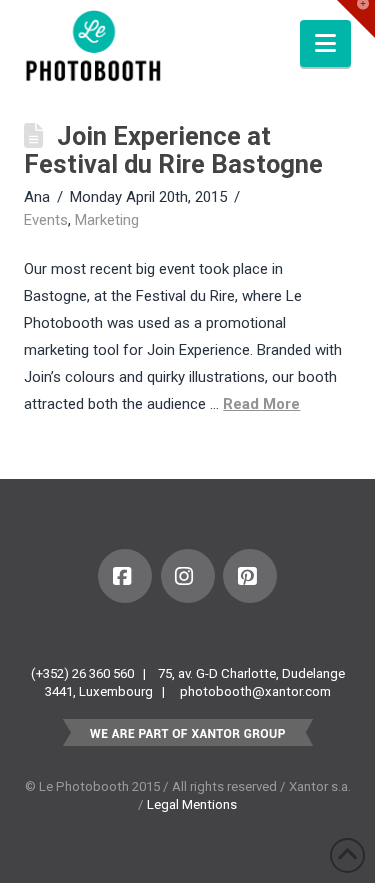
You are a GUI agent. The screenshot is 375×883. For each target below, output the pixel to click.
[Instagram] (188, 576)
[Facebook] (125, 576)
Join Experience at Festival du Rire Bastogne (173, 150)
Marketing (107, 220)
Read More (261, 404)
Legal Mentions (192, 804)
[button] (325, 43)
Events (46, 220)
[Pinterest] (250, 576)
